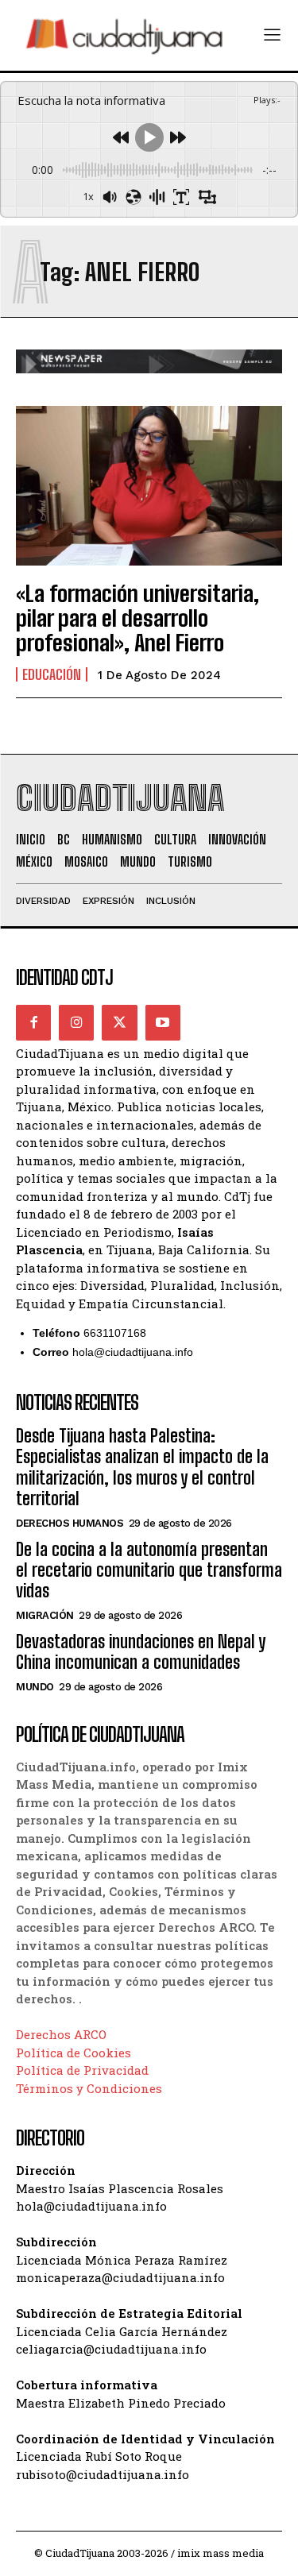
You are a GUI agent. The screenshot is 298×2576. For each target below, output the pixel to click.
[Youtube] (163, 1022)
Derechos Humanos (70, 1523)
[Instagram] (76, 1022)
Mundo (35, 1687)
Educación (52, 674)
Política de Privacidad (82, 2070)
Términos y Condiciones (89, 2088)
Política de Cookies (74, 2053)
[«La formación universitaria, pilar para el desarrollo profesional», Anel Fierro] (149, 486)
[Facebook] (33, 1022)
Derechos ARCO (61, 2034)
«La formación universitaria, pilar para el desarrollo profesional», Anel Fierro (137, 618)
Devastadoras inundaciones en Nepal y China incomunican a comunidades (141, 1652)
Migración (45, 1615)
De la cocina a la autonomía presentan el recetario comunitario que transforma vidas (149, 1570)
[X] (119, 1022)
